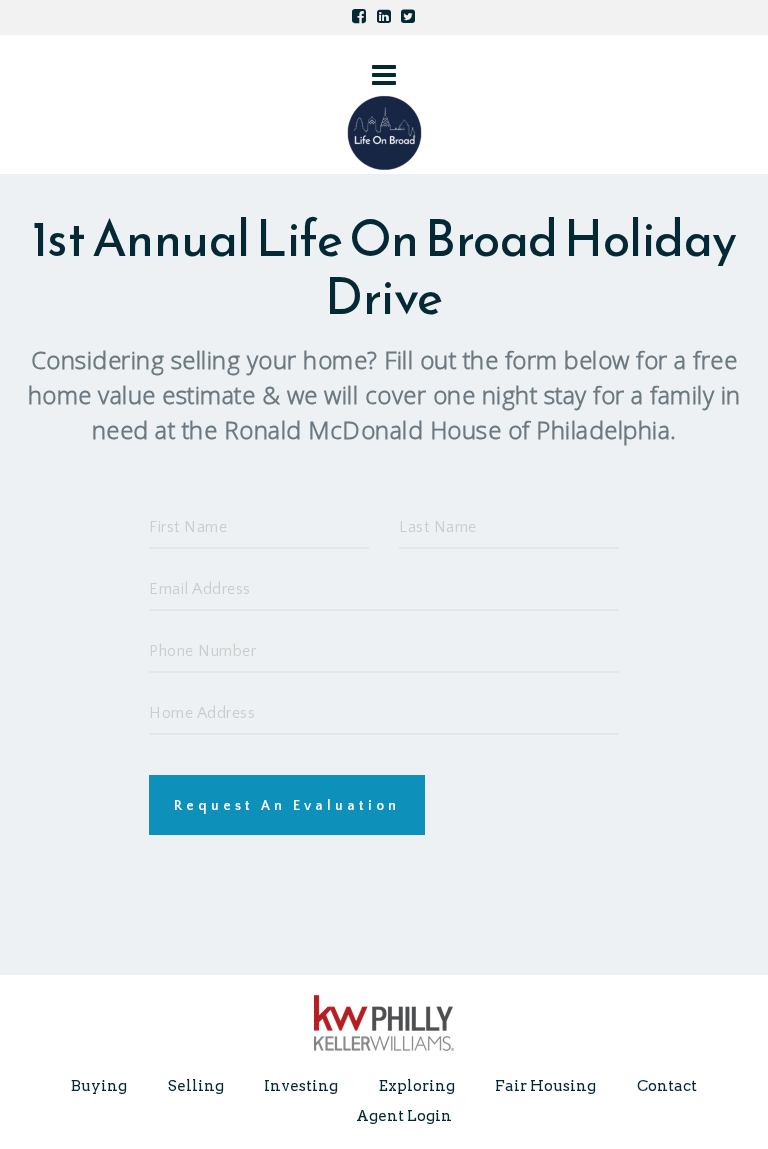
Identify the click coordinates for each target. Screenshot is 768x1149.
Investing (301, 1086)
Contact (667, 1086)
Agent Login (404, 1116)
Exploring (417, 1086)
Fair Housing (545, 1086)
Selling (196, 1086)
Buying (99, 1086)
